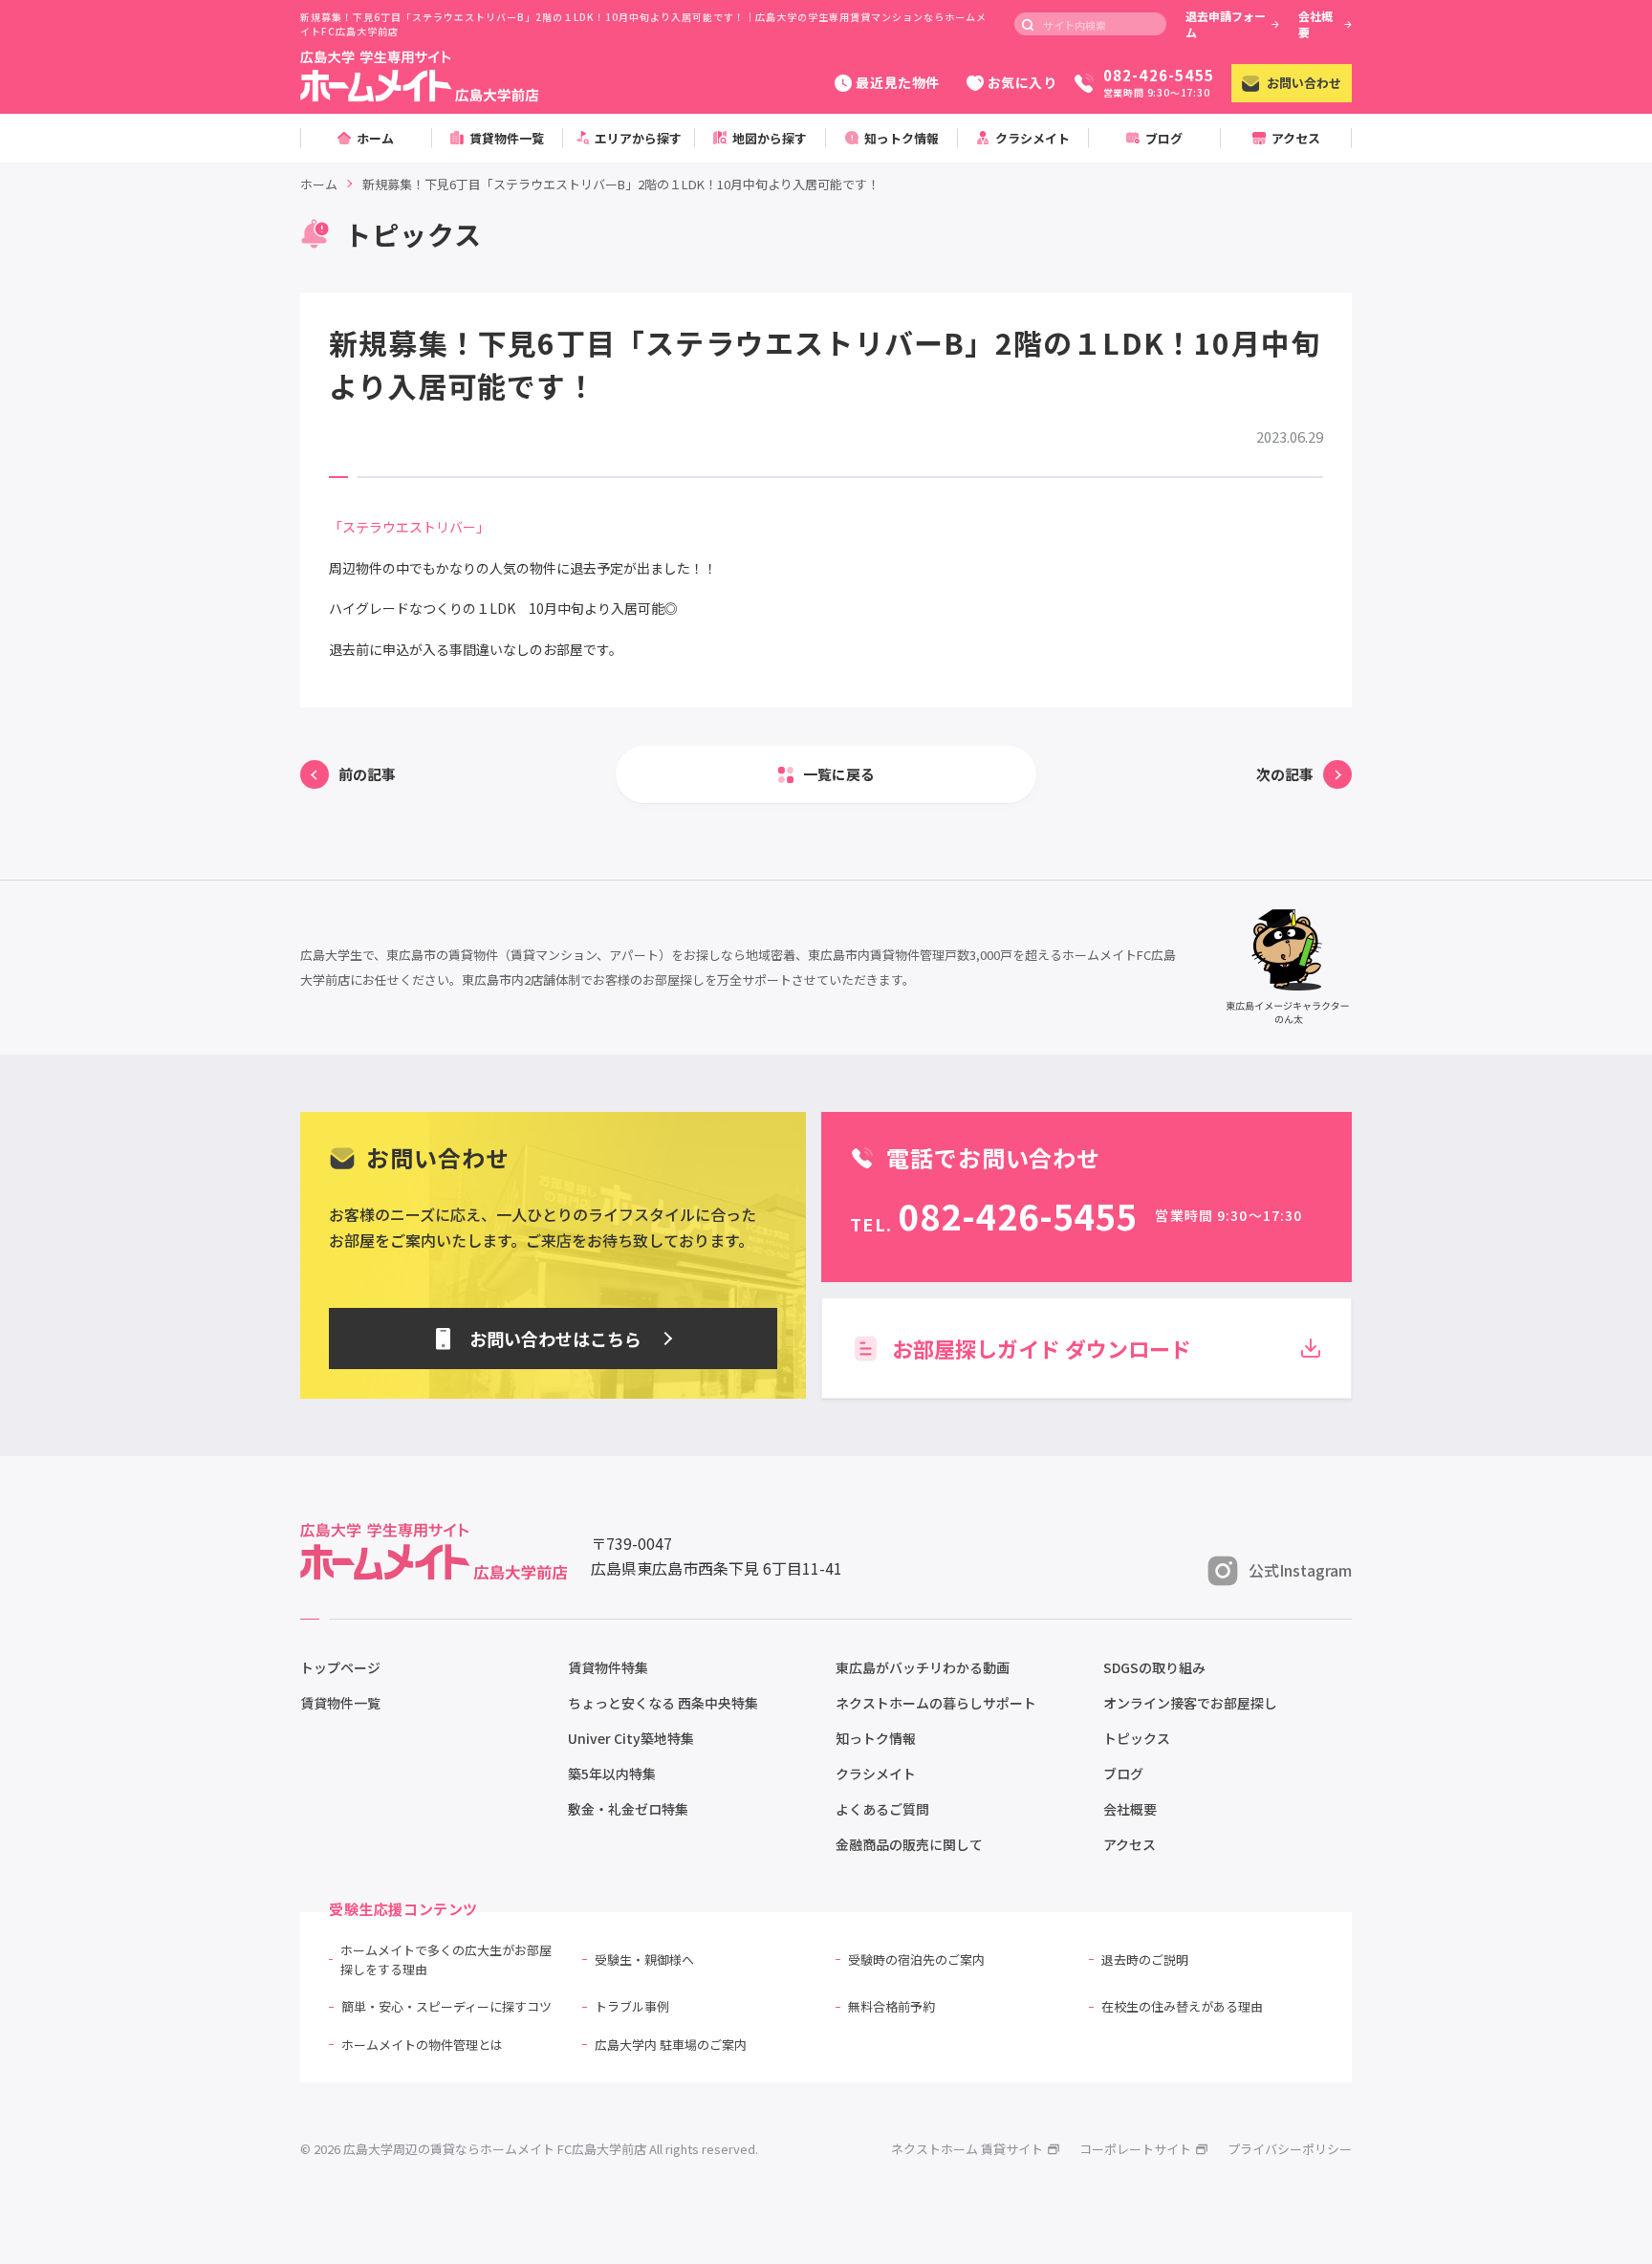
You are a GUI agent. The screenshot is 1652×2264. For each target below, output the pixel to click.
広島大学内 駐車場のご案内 (671, 2045)
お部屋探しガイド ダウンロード (1042, 1348)
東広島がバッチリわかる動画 (923, 1667)
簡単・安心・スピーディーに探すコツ (446, 2006)
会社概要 (1315, 24)
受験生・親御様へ (644, 1959)
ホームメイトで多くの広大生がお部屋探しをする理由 (446, 1959)
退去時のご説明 (1145, 1959)
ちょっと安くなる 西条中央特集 (663, 1703)
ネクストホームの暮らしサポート (936, 1703)
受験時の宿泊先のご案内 (916, 1959)
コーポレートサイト (1135, 2149)
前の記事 (367, 774)
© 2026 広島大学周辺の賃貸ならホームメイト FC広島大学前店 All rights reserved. (529, 2149)
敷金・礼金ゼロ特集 (628, 1809)
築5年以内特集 (612, 1774)
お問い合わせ (1304, 83)
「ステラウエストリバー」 (409, 527)
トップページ (340, 1667)
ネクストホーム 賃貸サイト (967, 2149)
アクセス (1130, 1844)
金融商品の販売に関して (909, 1844)
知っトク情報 (876, 1738)
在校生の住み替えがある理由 (1182, 2006)
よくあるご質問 (882, 1809)
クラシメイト (876, 1774)
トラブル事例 (632, 2006)
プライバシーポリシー (1290, 2149)
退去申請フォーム (1226, 24)
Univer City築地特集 (631, 1738)
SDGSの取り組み (1154, 1667)
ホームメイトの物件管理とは (422, 2045)
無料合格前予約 (891, 2006)
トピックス (1137, 1738)
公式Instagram (1300, 1570)
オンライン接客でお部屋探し (1190, 1703)
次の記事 (1285, 774)
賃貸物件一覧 (340, 1703)
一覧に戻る (839, 774)
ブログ (1123, 1774)
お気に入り (1022, 82)
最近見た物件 (897, 82)
